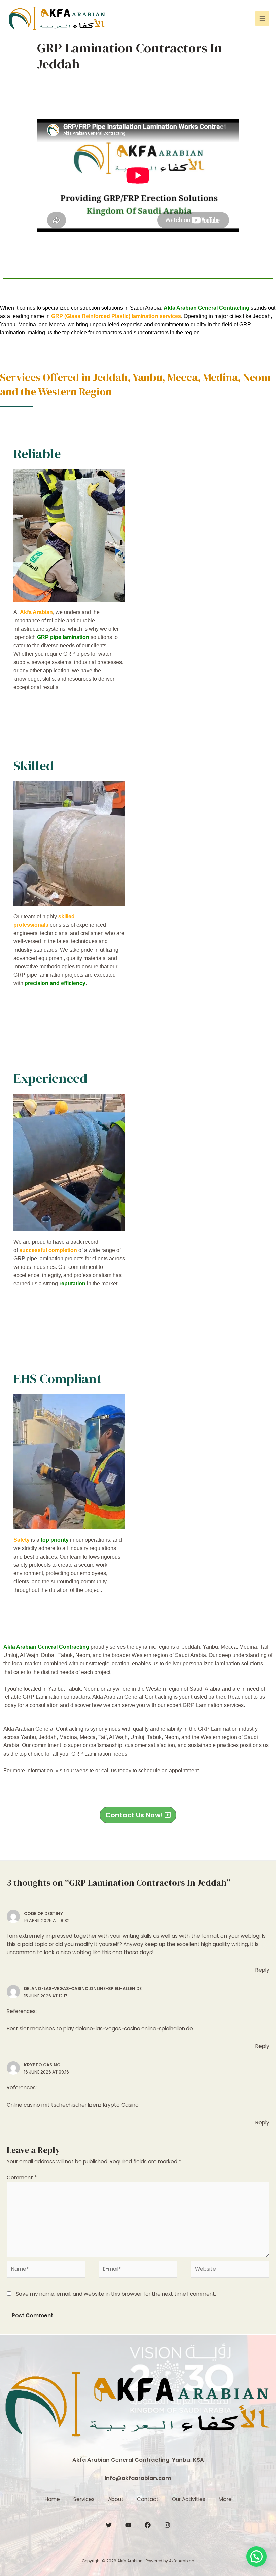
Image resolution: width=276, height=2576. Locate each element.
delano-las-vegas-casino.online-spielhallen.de (83, 1989)
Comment (22, 2178)
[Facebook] (148, 2525)
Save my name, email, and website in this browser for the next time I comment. (116, 2294)
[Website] (230, 2270)
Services (84, 2499)
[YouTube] (128, 2525)
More (225, 2499)
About (116, 2499)
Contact (148, 2499)
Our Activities (189, 2499)
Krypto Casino (42, 2065)
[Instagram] (167, 2525)
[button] (138, 1815)
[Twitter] (109, 2525)
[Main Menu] (262, 18)
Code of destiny (43, 1913)
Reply (262, 1970)
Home (52, 2499)
